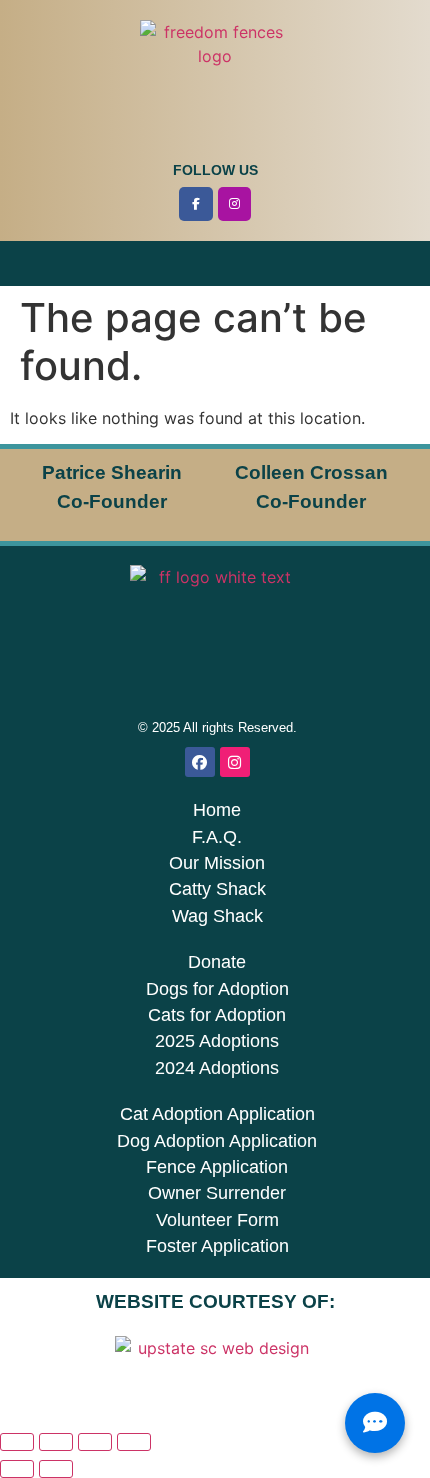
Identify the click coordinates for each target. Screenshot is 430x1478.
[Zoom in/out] (17, 1442)
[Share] (95, 1442)
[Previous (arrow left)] (17, 1469)
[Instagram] (235, 204)
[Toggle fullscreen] (56, 1442)
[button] (215, 263)
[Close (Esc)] (134, 1442)
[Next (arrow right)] (56, 1469)
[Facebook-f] (196, 204)
